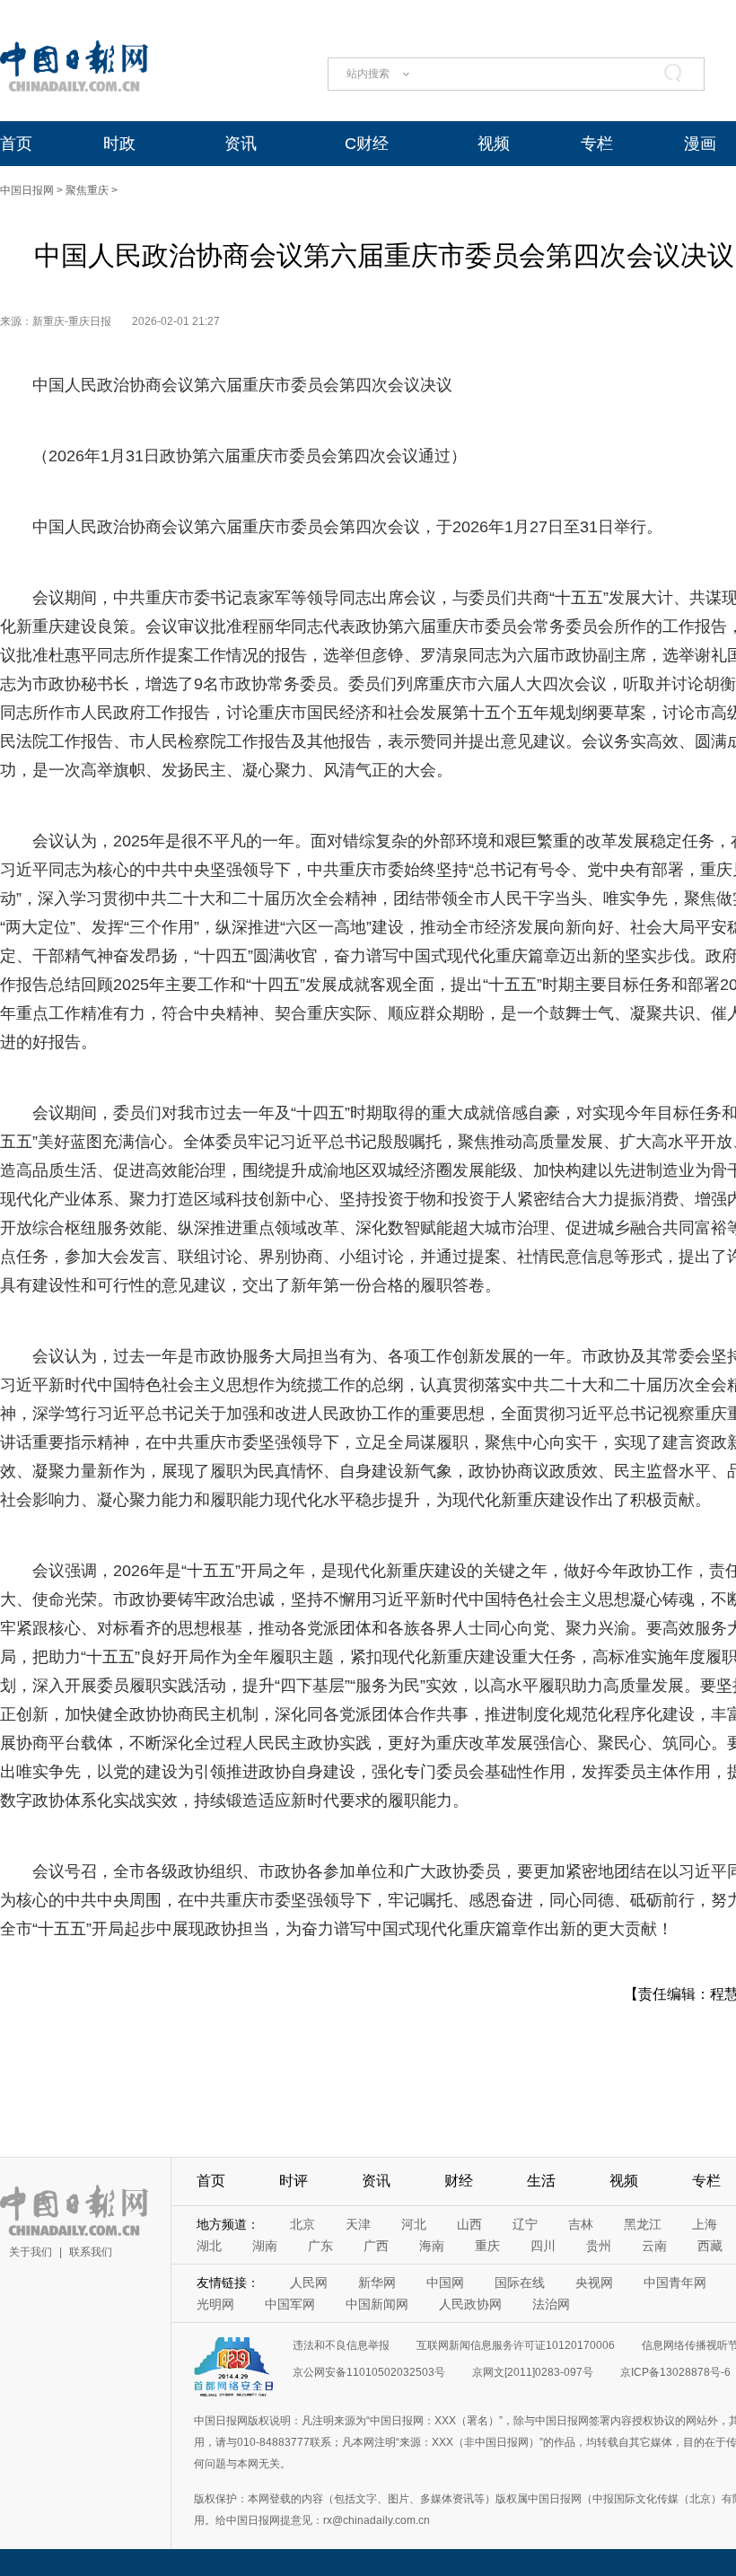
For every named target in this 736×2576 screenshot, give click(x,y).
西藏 (710, 2246)
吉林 (581, 2224)
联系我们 (91, 2252)
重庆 (487, 2246)
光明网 (215, 2304)
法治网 (551, 2304)
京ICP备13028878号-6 (675, 2372)
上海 (705, 2224)
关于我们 (31, 2252)
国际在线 (520, 2282)
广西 (376, 2246)
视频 (494, 144)
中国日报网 (27, 190)
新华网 (377, 2282)
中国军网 (290, 2304)
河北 (414, 2224)
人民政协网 (470, 2304)
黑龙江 (643, 2224)
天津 (358, 2224)
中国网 (445, 2282)
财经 (459, 2181)
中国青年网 (675, 2282)
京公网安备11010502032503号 (369, 2372)
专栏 (597, 144)
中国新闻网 (377, 2304)
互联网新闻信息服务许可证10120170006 (516, 2345)
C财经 (367, 144)
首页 (16, 144)
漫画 (700, 144)
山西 (469, 2224)
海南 (432, 2246)
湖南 (265, 2246)
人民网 (309, 2282)
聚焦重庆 (87, 190)
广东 (320, 2246)
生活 (541, 2181)
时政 (119, 144)
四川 (543, 2246)
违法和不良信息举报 (341, 2345)
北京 (302, 2224)
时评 (294, 2181)
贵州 (599, 2246)
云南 (654, 2246)
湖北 (209, 2246)
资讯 (241, 144)
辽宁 (525, 2224)
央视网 (594, 2282)
